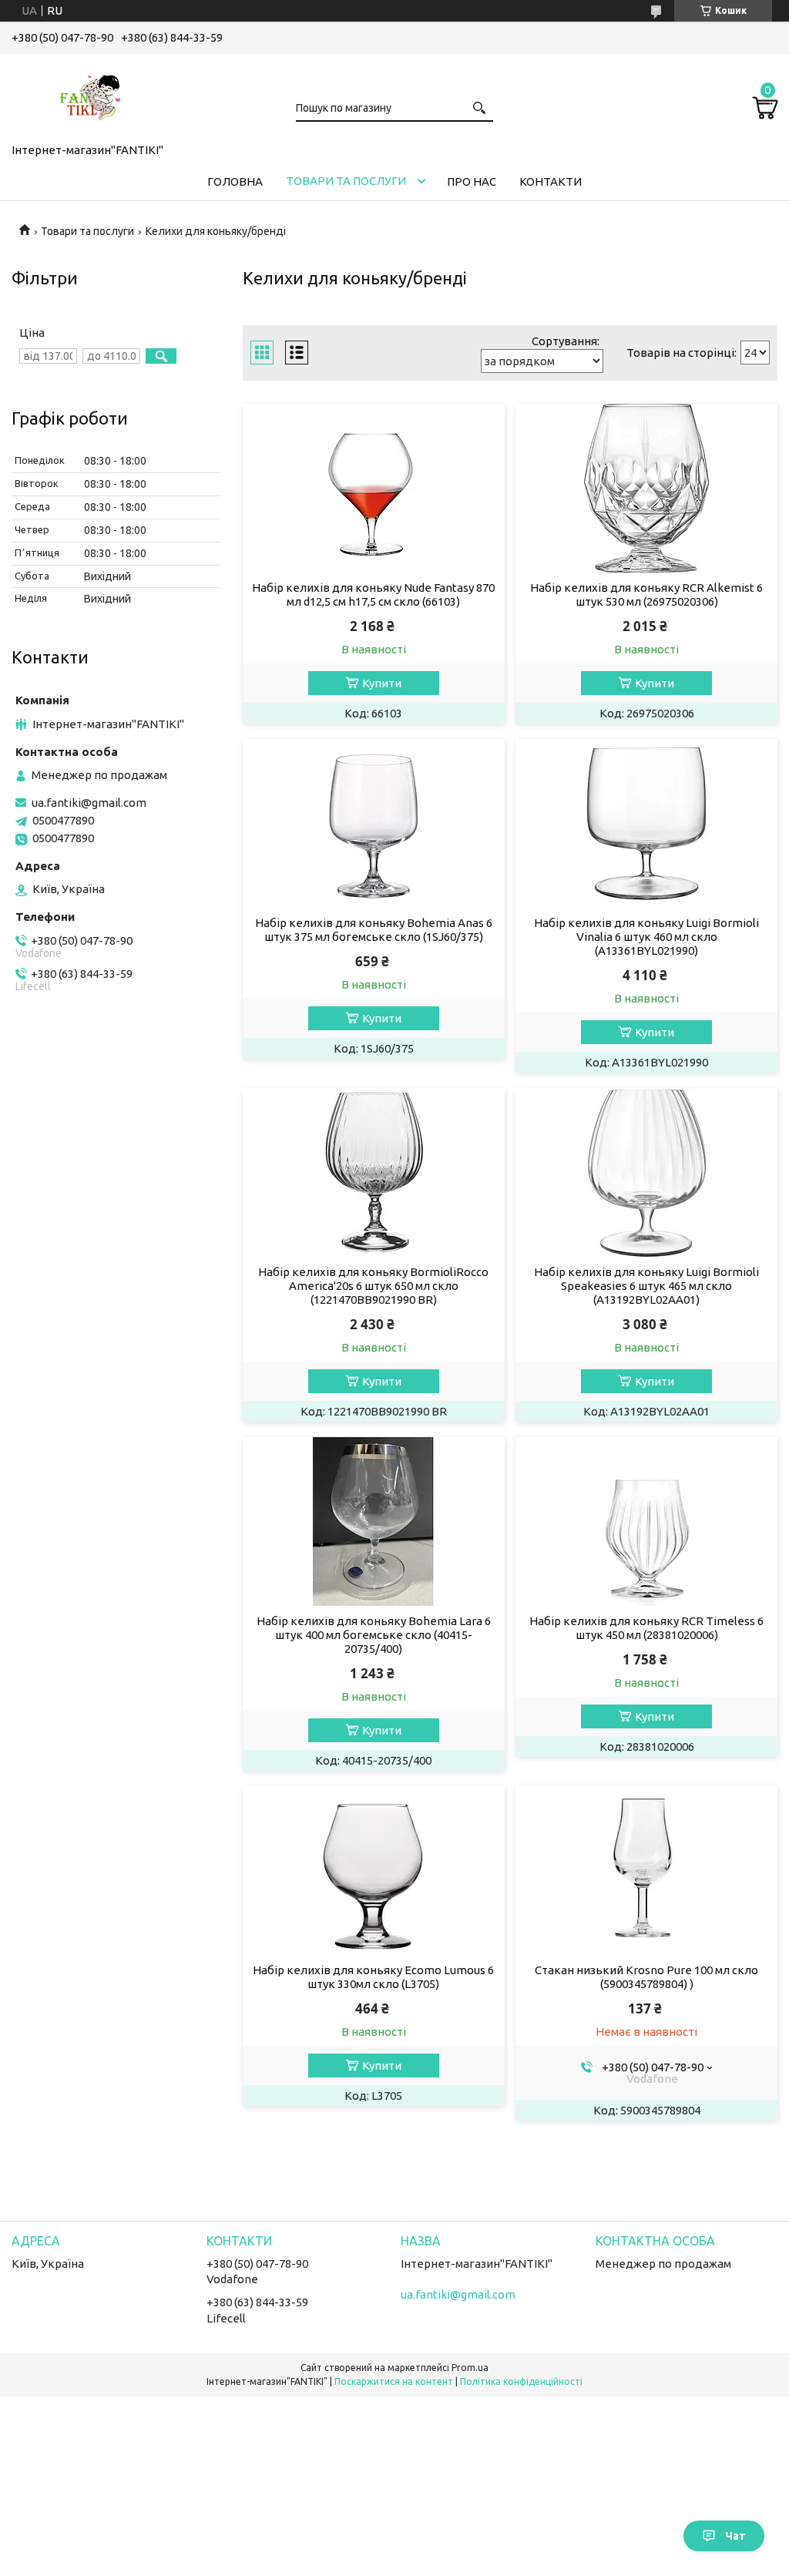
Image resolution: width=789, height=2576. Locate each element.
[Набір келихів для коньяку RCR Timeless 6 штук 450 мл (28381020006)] (646, 1522)
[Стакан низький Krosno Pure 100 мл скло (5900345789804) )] (646, 1871)
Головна (235, 181)
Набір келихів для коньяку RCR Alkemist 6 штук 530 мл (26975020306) (646, 594)
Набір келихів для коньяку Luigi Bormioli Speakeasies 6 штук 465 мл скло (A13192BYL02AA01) (646, 1286)
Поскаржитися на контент (394, 2381)
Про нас (472, 181)
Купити (382, 683)
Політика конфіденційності (521, 2381)
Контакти (551, 181)
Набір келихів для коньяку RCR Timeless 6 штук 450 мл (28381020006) (646, 1628)
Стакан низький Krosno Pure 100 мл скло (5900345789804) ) (646, 1977)
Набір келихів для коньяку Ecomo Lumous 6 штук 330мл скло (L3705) (373, 1977)
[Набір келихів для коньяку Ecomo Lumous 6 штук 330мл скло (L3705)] (374, 1871)
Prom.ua (470, 2368)
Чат (735, 2536)
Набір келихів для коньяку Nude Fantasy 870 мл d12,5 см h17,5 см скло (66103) (373, 594)
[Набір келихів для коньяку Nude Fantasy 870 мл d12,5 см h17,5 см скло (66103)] (374, 489)
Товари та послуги (346, 181)
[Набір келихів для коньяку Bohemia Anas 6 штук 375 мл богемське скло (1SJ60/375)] (374, 824)
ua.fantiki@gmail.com (89, 803)
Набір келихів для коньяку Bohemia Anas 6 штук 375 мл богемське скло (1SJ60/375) (374, 930)
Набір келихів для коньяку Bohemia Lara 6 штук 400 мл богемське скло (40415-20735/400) (374, 1635)
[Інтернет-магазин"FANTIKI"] (89, 96)
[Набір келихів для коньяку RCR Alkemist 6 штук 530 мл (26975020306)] (646, 489)
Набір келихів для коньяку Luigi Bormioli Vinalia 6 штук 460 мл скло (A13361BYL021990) (646, 937)
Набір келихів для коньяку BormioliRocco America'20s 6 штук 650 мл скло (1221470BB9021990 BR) (373, 1286)
